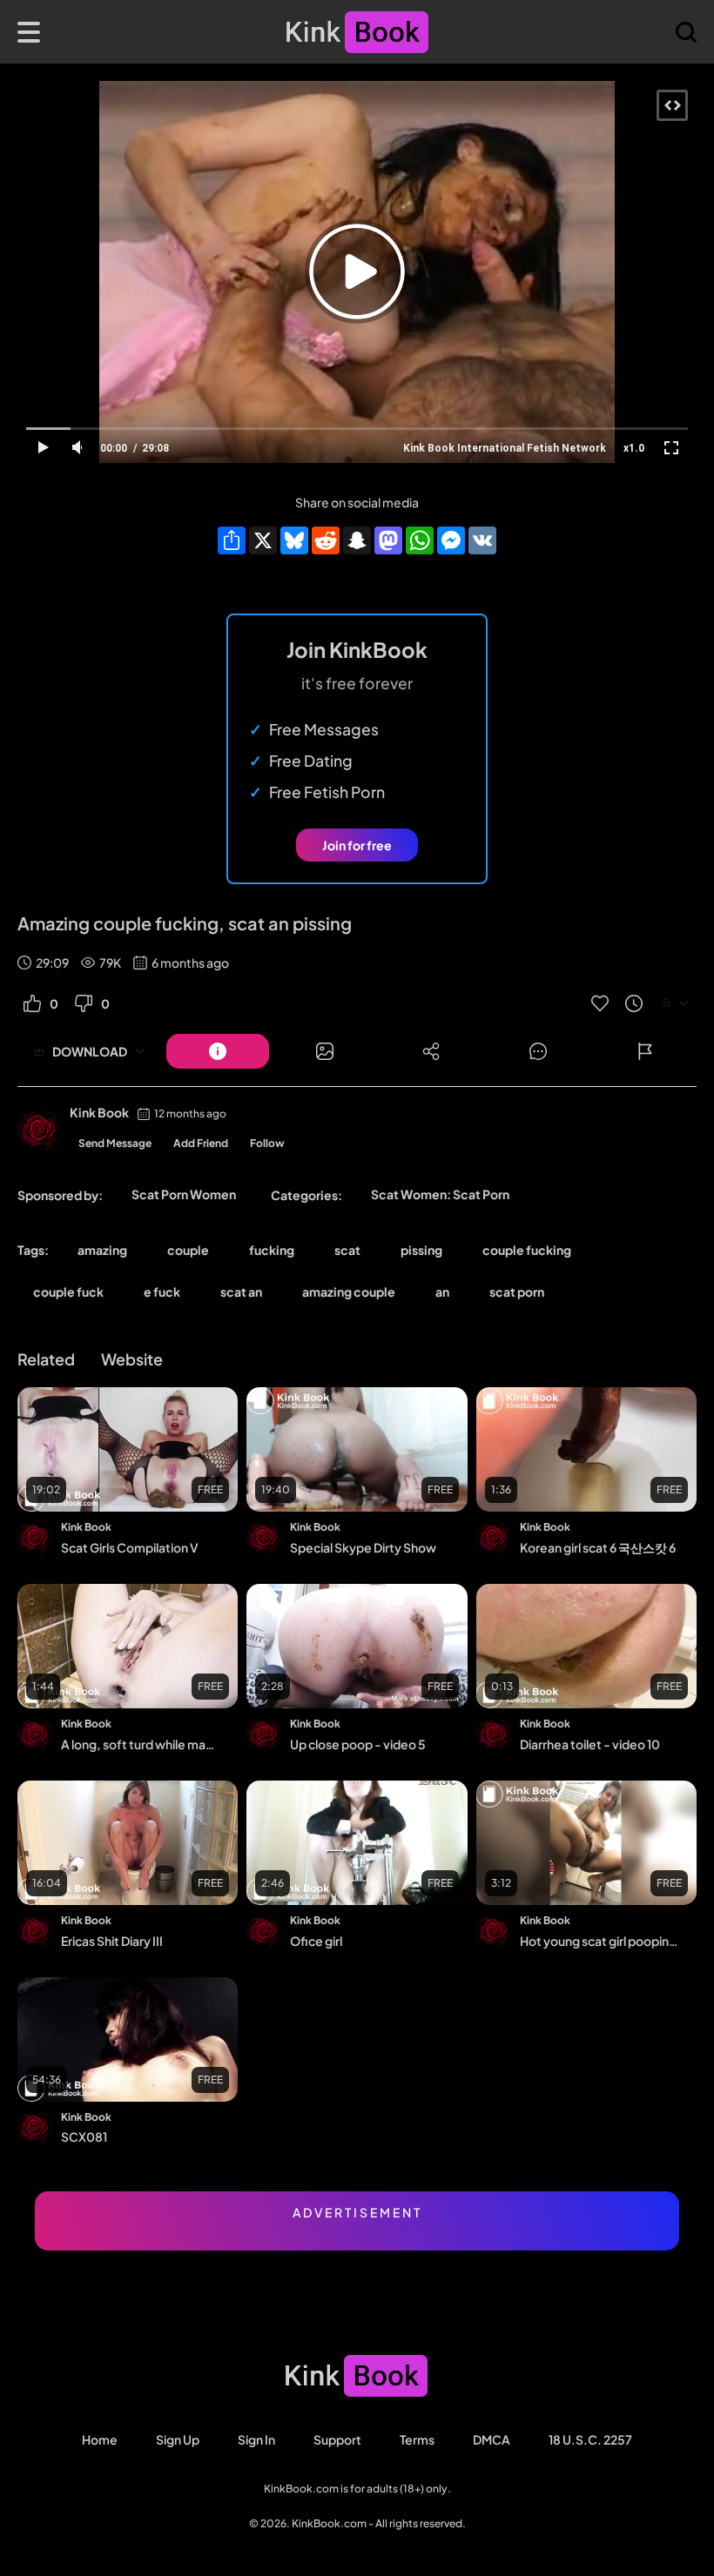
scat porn (517, 1291)
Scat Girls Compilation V (130, 1547)
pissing (421, 1250)
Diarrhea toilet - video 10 (590, 1744)
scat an (241, 1291)
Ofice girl (316, 1941)
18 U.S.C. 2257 (590, 2439)
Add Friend (201, 1143)
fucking (272, 1250)
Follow (267, 1143)
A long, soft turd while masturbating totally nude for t (141, 1744)
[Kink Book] (39, 1130)
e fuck (162, 1291)
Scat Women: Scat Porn (440, 1194)
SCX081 (84, 2137)
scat (347, 1250)
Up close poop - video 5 (358, 1744)
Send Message (115, 1143)
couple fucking (527, 1250)
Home (100, 2439)
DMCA (492, 2439)
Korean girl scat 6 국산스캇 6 (598, 1547)
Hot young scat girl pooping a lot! (599, 1941)
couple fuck (68, 1291)
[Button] (218, 1051)
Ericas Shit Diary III (112, 1941)
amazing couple (349, 1291)
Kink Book (99, 1112)
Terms (417, 2439)
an (442, 1291)
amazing (102, 1250)
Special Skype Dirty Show (363, 1547)
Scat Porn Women (184, 1194)
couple (188, 1250)
